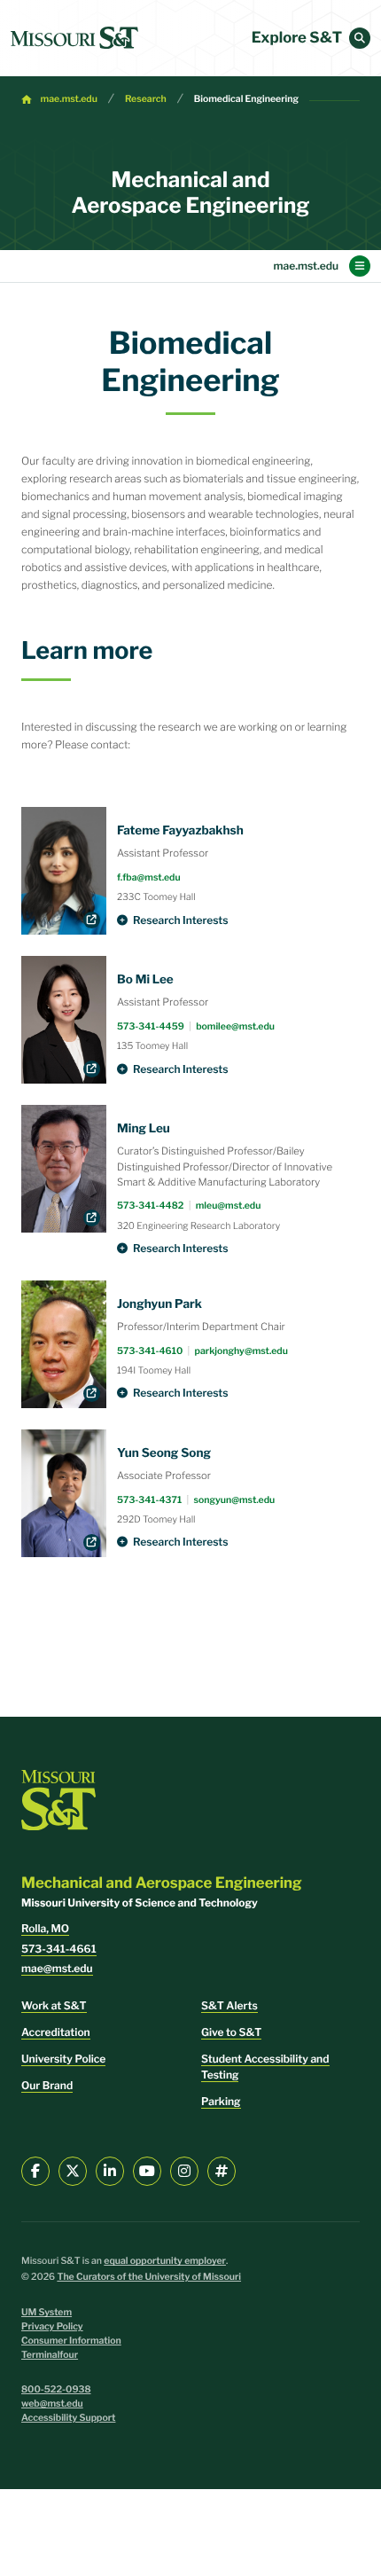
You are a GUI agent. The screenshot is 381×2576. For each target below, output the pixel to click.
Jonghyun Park (159, 1304)
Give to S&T (231, 2032)
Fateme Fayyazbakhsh (180, 831)
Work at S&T (54, 2005)
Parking (221, 2101)
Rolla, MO (45, 1928)
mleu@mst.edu (229, 1206)
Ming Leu (144, 1129)
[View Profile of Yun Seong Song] (64, 1493)
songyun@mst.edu (234, 1500)
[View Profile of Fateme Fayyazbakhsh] (64, 871)
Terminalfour (50, 2355)
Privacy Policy (52, 2326)
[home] (74, 38)
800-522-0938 (56, 2389)
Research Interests (181, 920)
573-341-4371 (149, 1500)
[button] (360, 38)
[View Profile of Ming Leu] (64, 1169)
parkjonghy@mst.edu (241, 1351)
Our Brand (47, 2085)
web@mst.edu (52, 2404)
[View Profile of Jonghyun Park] (64, 1344)
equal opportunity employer (165, 2261)
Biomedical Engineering (246, 99)
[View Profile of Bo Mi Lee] (64, 1020)
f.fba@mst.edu (149, 877)
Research (146, 99)
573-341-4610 (150, 1351)
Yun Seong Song (164, 1453)
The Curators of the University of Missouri (149, 2277)
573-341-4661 (59, 1949)
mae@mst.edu (57, 1968)
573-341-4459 (151, 1026)
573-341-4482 (150, 1206)
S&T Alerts (229, 2005)
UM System (47, 2312)
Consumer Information (71, 2341)
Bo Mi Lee (145, 980)
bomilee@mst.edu (235, 1026)
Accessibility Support (68, 2418)
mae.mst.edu (69, 99)
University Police (63, 2059)
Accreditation (56, 2032)
